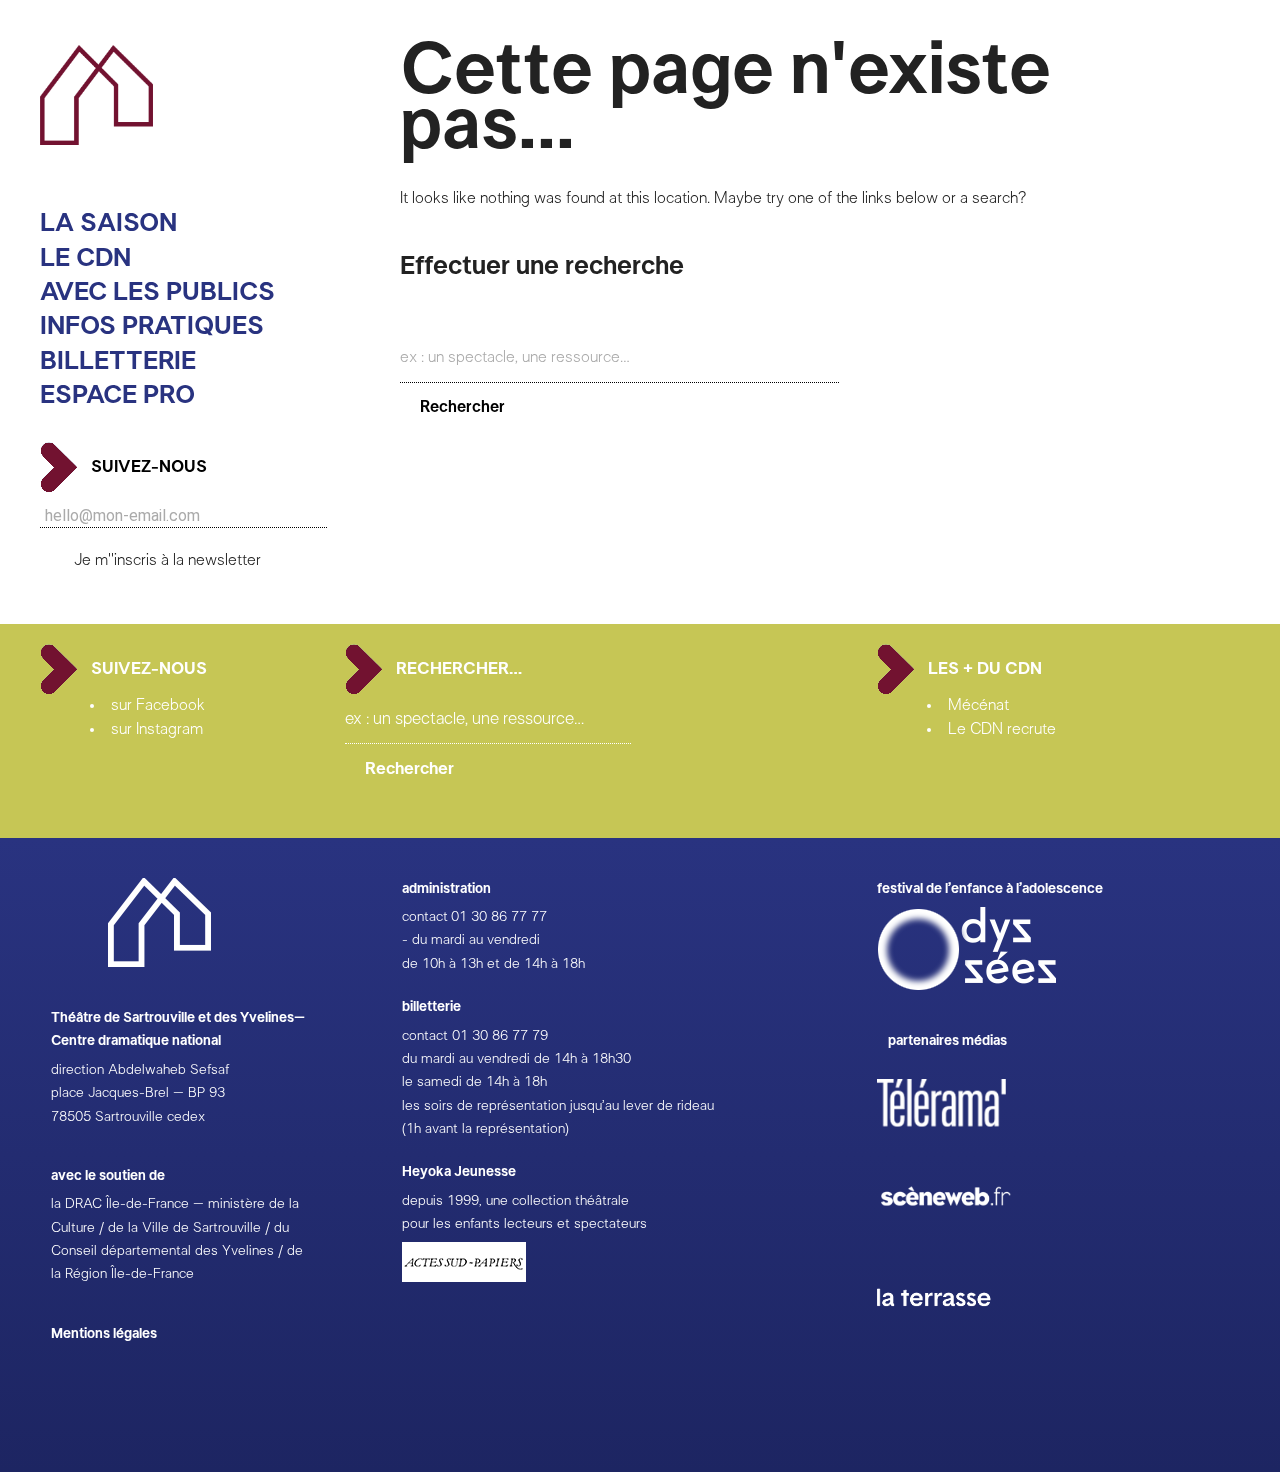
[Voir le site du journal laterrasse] (949, 1330)
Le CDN (85, 258)
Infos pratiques (152, 326)
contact (425, 917)
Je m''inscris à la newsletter (167, 560)
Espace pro (117, 395)
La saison (108, 223)
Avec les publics (157, 292)
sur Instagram (157, 729)
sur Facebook (158, 705)
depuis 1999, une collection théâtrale (515, 1201)
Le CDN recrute (1002, 729)
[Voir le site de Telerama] (962, 1135)
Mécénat (978, 705)
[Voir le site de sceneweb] (963, 1238)
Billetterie (118, 361)
